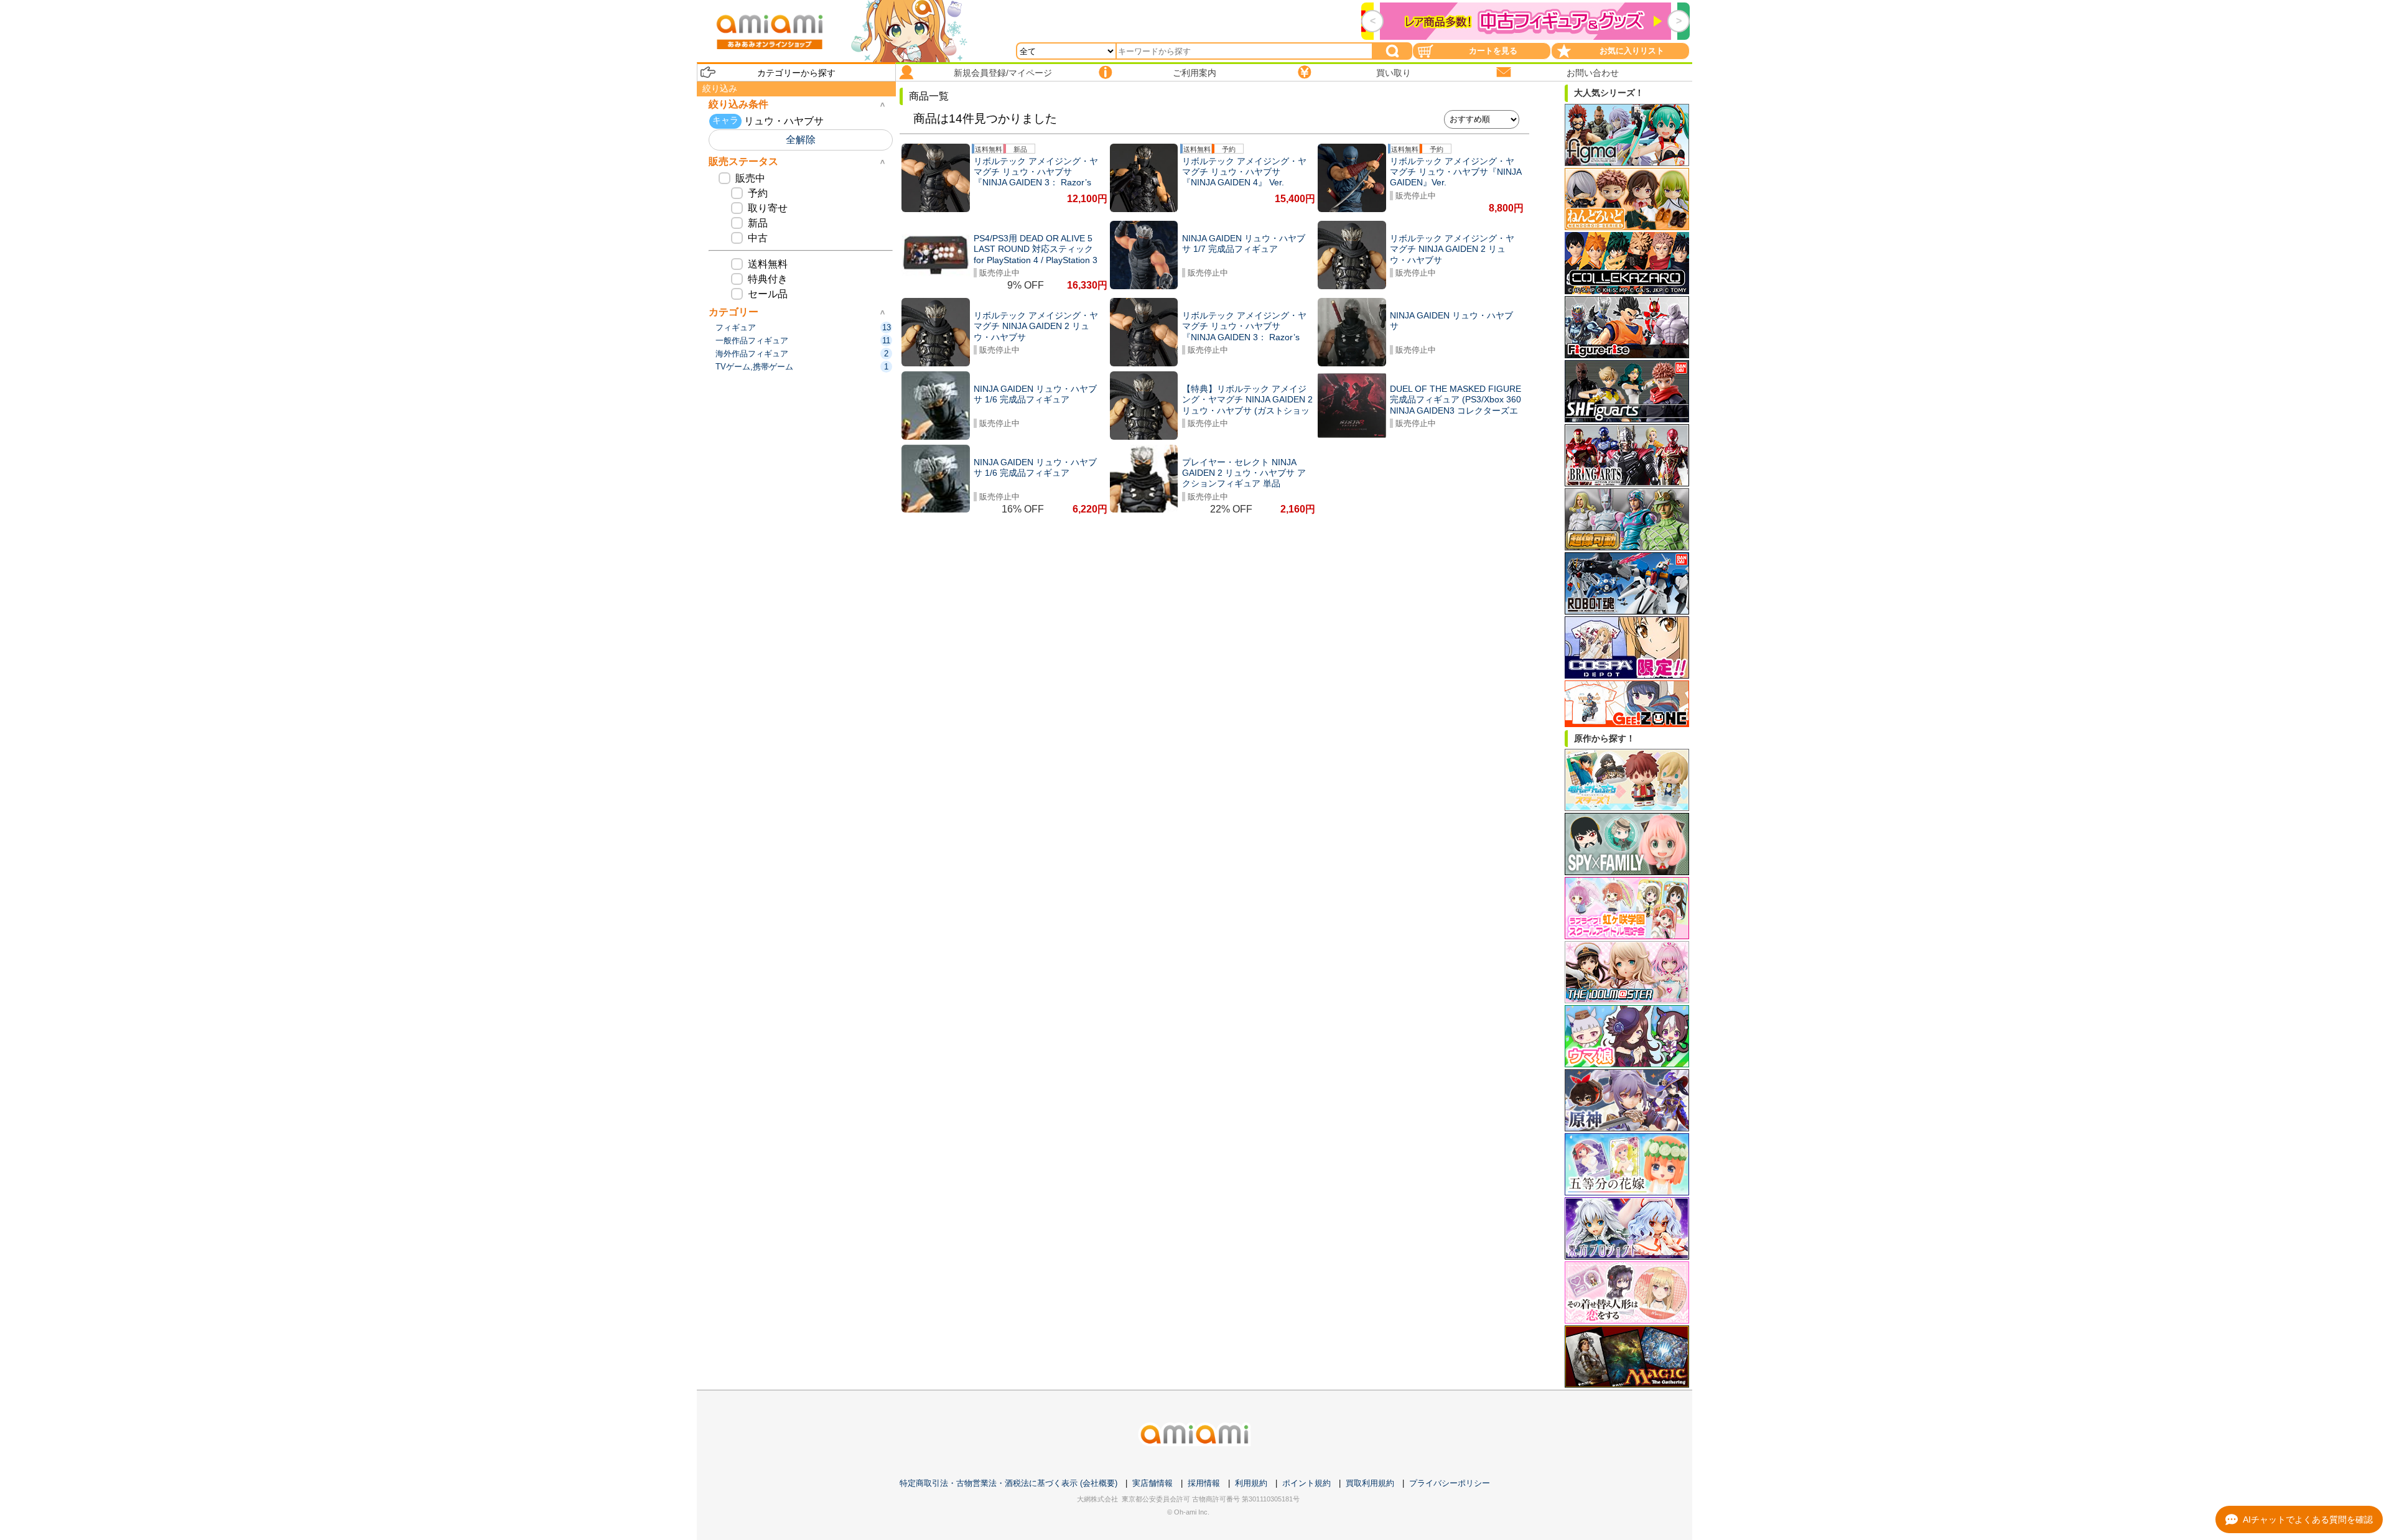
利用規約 (1251, 1483)
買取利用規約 (1370, 1483)
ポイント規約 (1306, 1483)
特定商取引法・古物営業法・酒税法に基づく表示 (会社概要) (1008, 1483)
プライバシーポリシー (1450, 1483)
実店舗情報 (1153, 1483)
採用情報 (1204, 1483)
